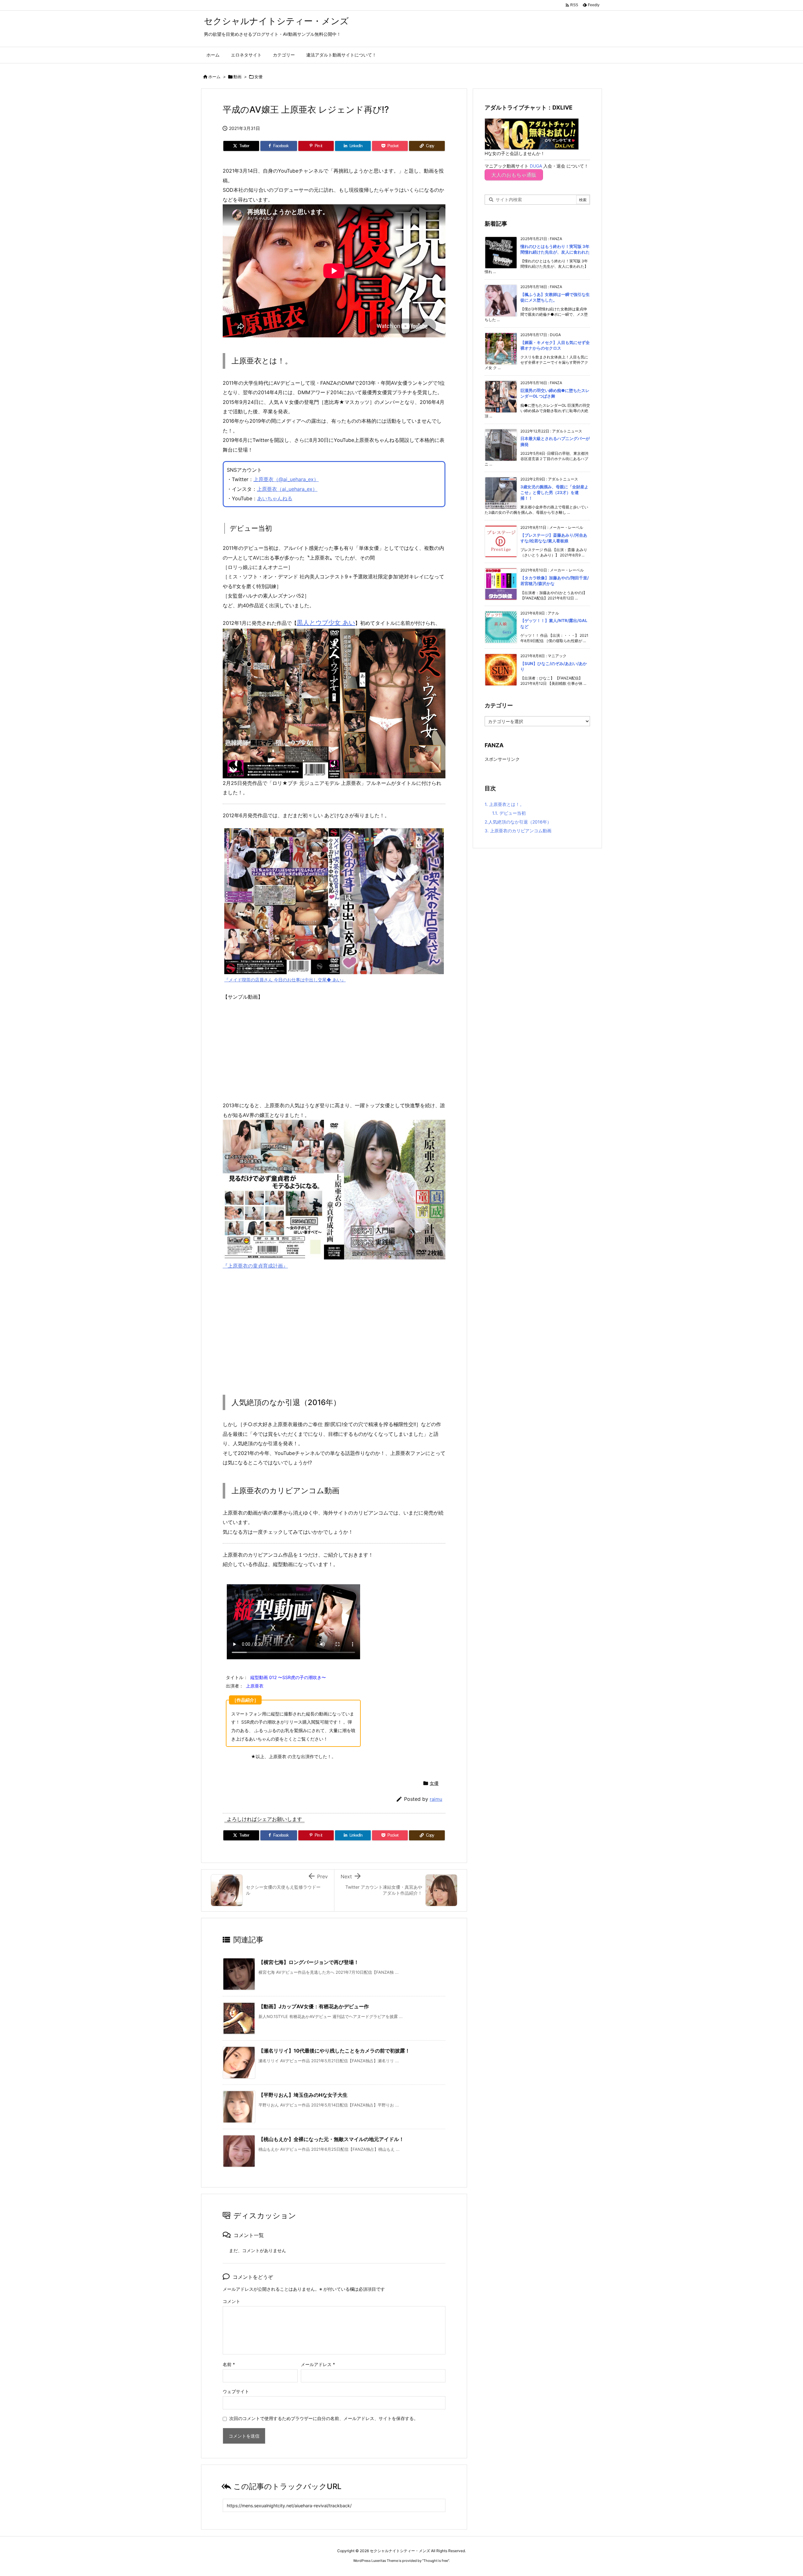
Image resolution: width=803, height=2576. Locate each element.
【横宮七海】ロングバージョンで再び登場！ (309, 1962)
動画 (237, 77)
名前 (229, 2364)
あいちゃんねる (275, 498)
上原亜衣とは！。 (504, 804)
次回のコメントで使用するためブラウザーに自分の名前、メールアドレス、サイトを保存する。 (324, 2418)
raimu (436, 1799)
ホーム (214, 77)
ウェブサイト (236, 2391)
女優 (258, 77)
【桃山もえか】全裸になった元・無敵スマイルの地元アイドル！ (331, 2139)
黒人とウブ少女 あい (326, 623)
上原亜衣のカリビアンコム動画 (518, 831)
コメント (231, 2301)
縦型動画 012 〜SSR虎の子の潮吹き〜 (288, 1677)
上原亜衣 (255, 1686)
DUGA (536, 166)
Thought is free (436, 2561)
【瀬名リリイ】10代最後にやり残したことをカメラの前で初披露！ (334, 2051)
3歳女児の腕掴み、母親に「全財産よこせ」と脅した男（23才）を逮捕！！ (554, 492)
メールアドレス (318, 2364)
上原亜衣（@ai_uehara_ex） (286, 479)
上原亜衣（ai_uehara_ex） (287, 489)
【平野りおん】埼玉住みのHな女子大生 (303, 2095)
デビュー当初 (509, 813)
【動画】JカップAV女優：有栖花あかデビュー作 (314, 2006)
